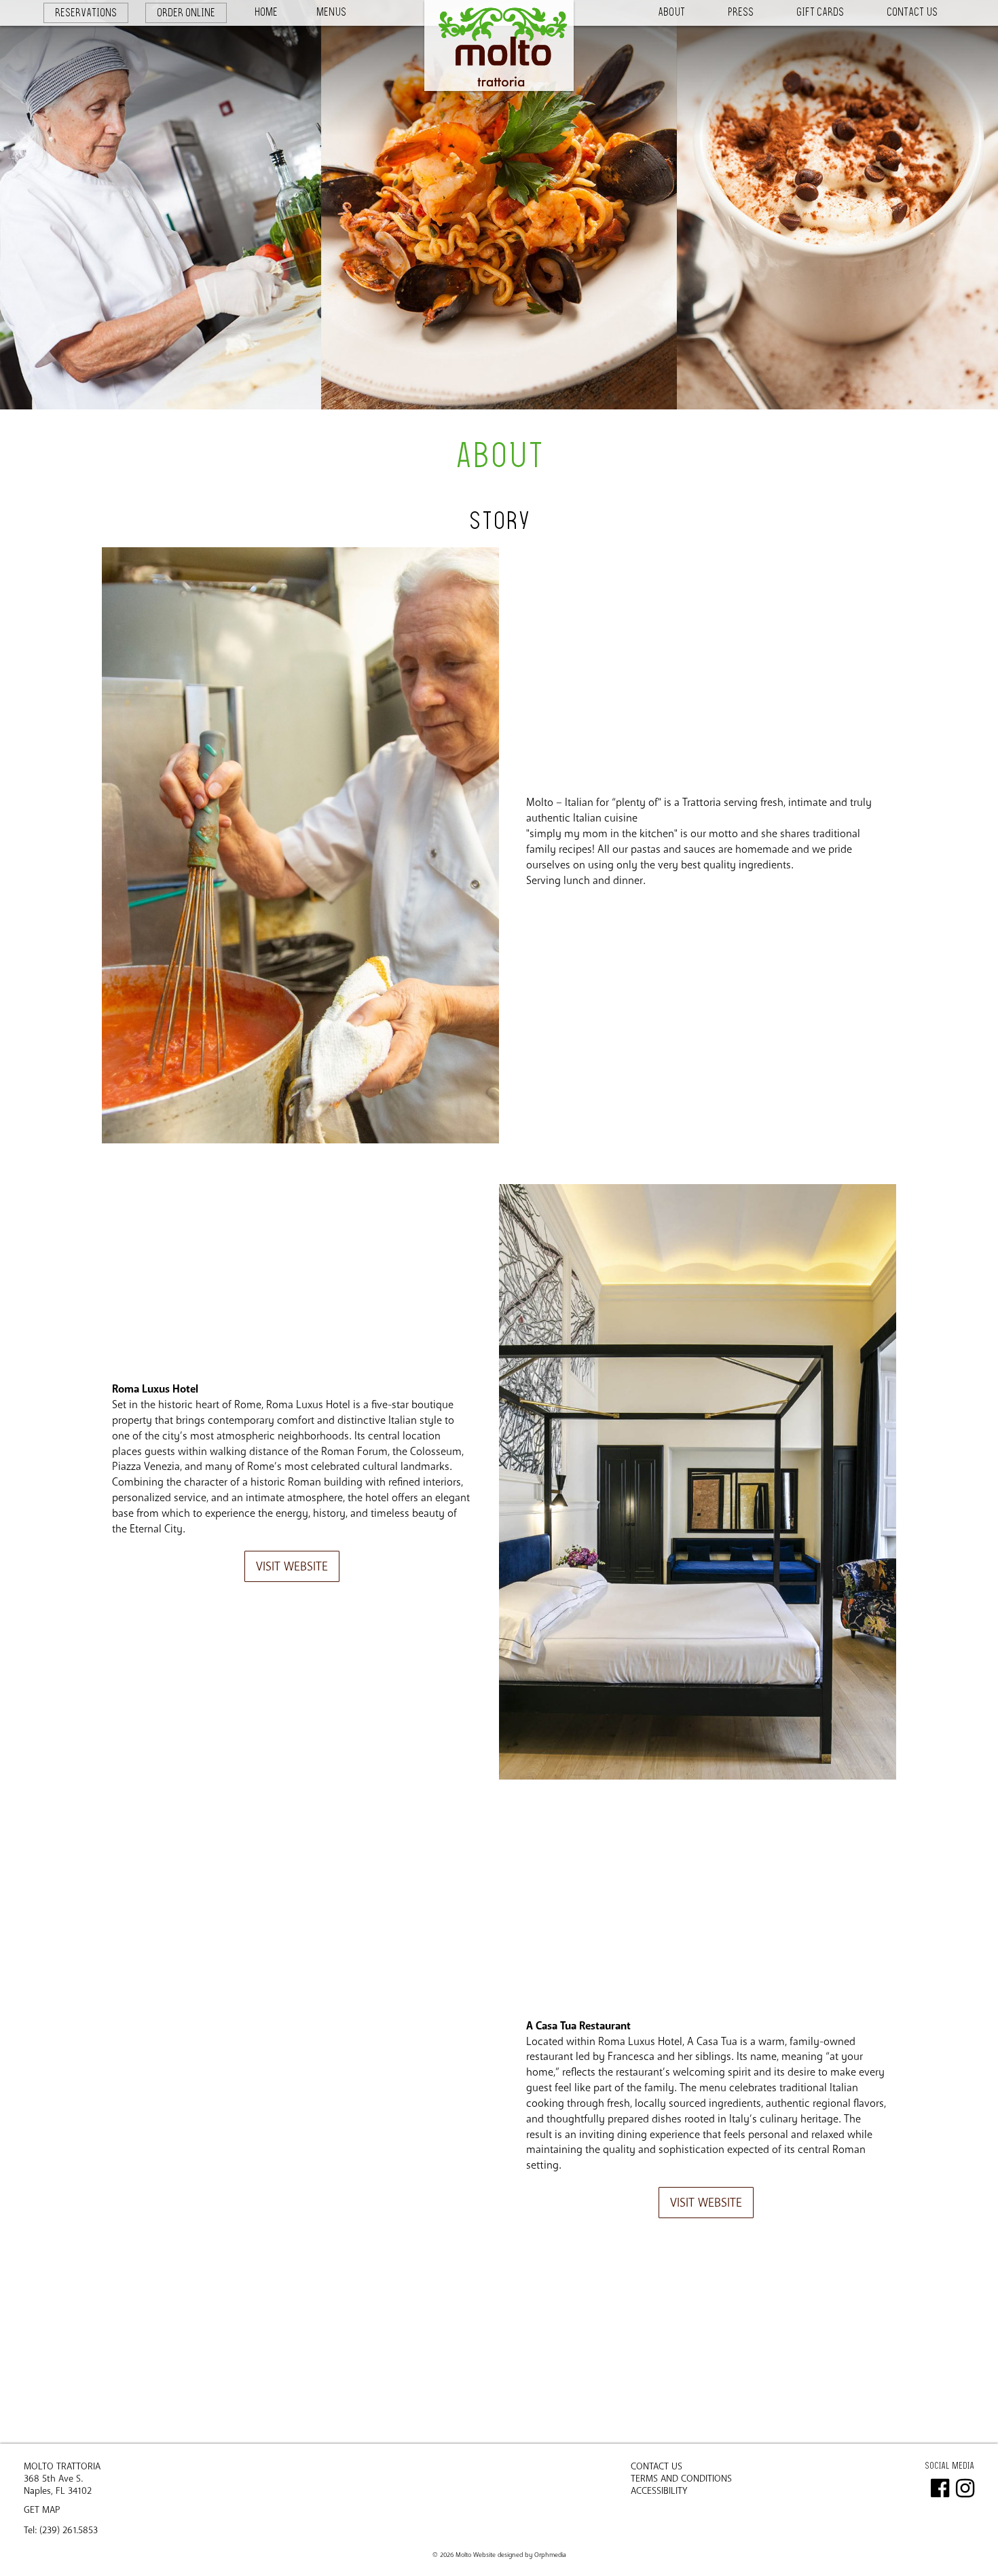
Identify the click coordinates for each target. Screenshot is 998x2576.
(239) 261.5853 (69, 2530)
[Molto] (499, 45)
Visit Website (292, 1566)
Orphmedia (550, 2555)
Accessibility (659, 2491)
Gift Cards (820, 12)
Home (266, 12)
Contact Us (912, 12)
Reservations (86, 13)
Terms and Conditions (681, 2479)
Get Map (42, 2510)
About (671, 12)
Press (741, 12)
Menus (331, 12)
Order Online (186, 13)
